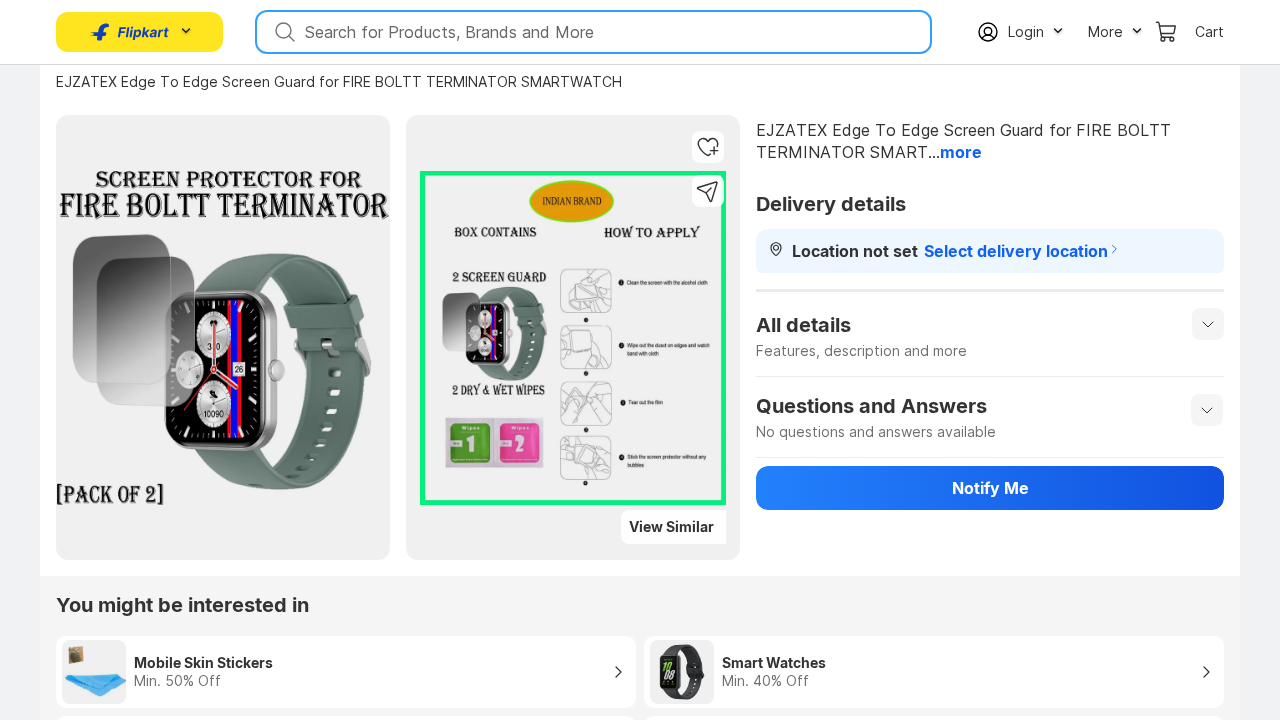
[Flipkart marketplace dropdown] (130, 32)
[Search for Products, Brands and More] (283, 32)
